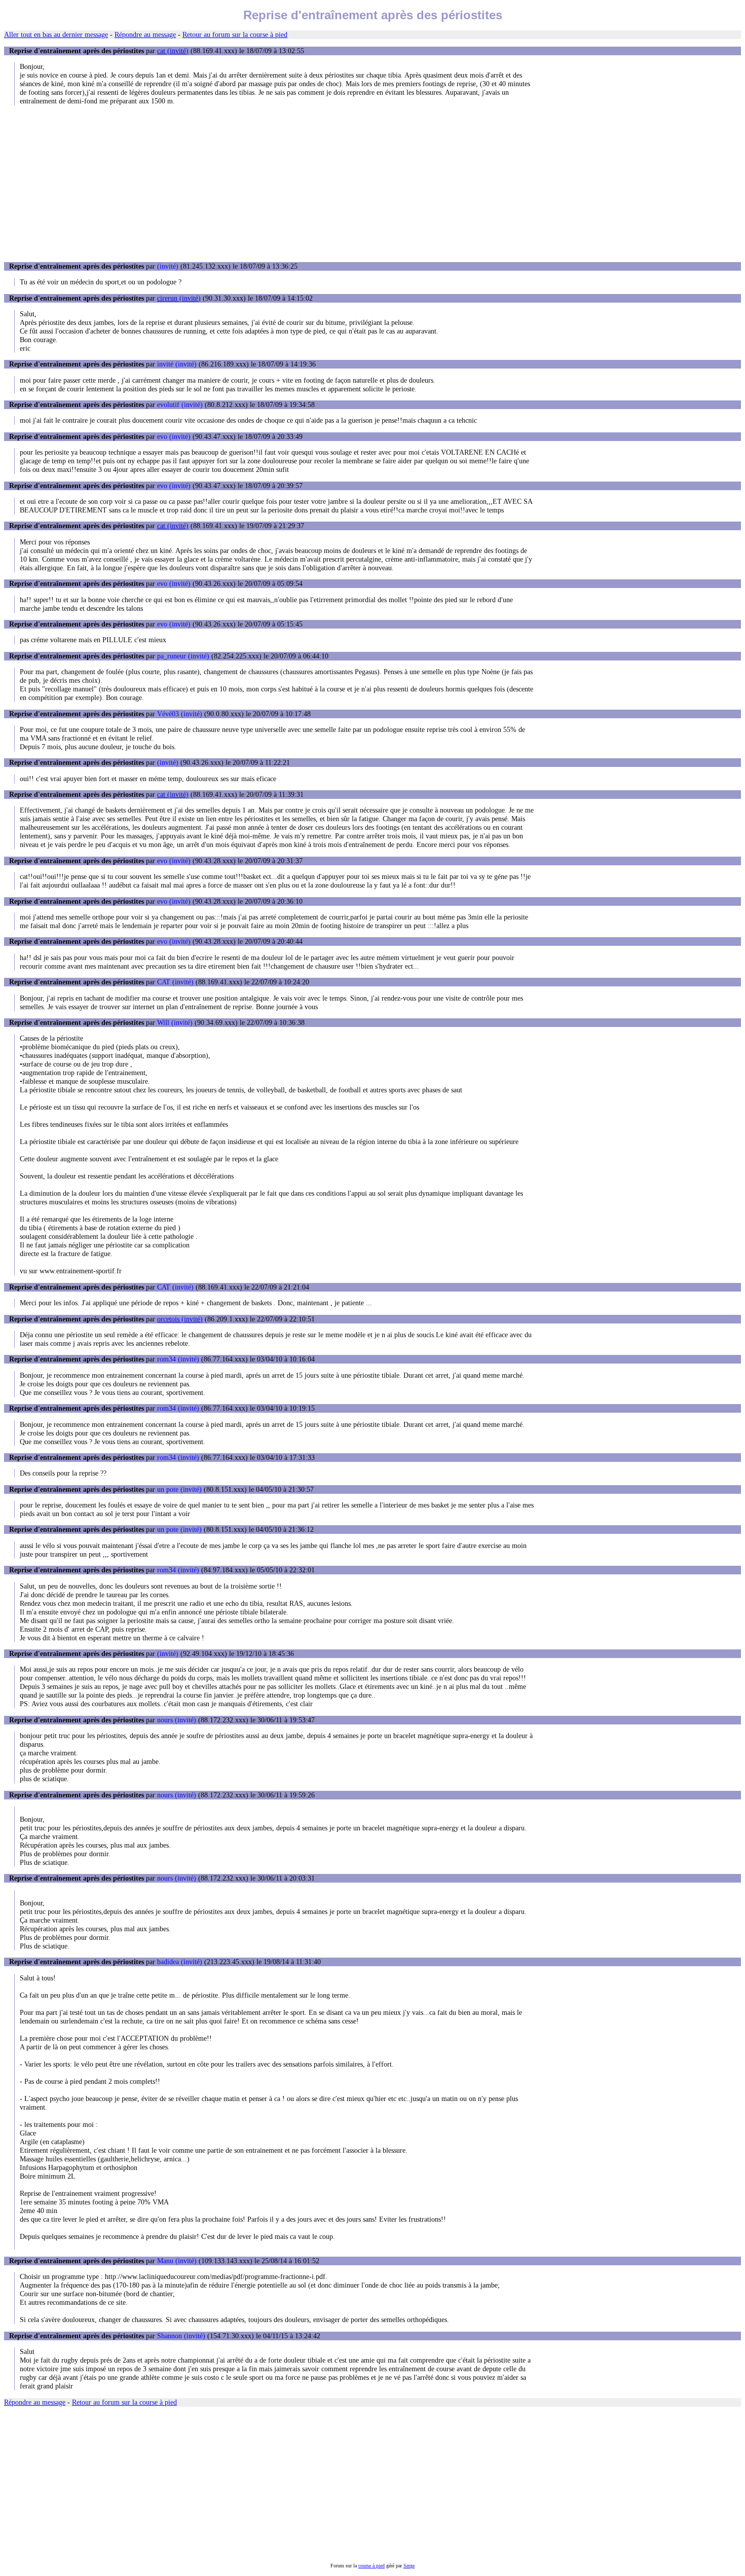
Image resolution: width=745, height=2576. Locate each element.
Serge (409, 2566)
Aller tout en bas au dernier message (56, 34)
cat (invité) (173, 51)
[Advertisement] (372, 183)
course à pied (371, 2566)
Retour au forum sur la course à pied (235, 34)
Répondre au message (145, 34)
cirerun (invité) (179, 298)
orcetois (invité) (180, 1319)
